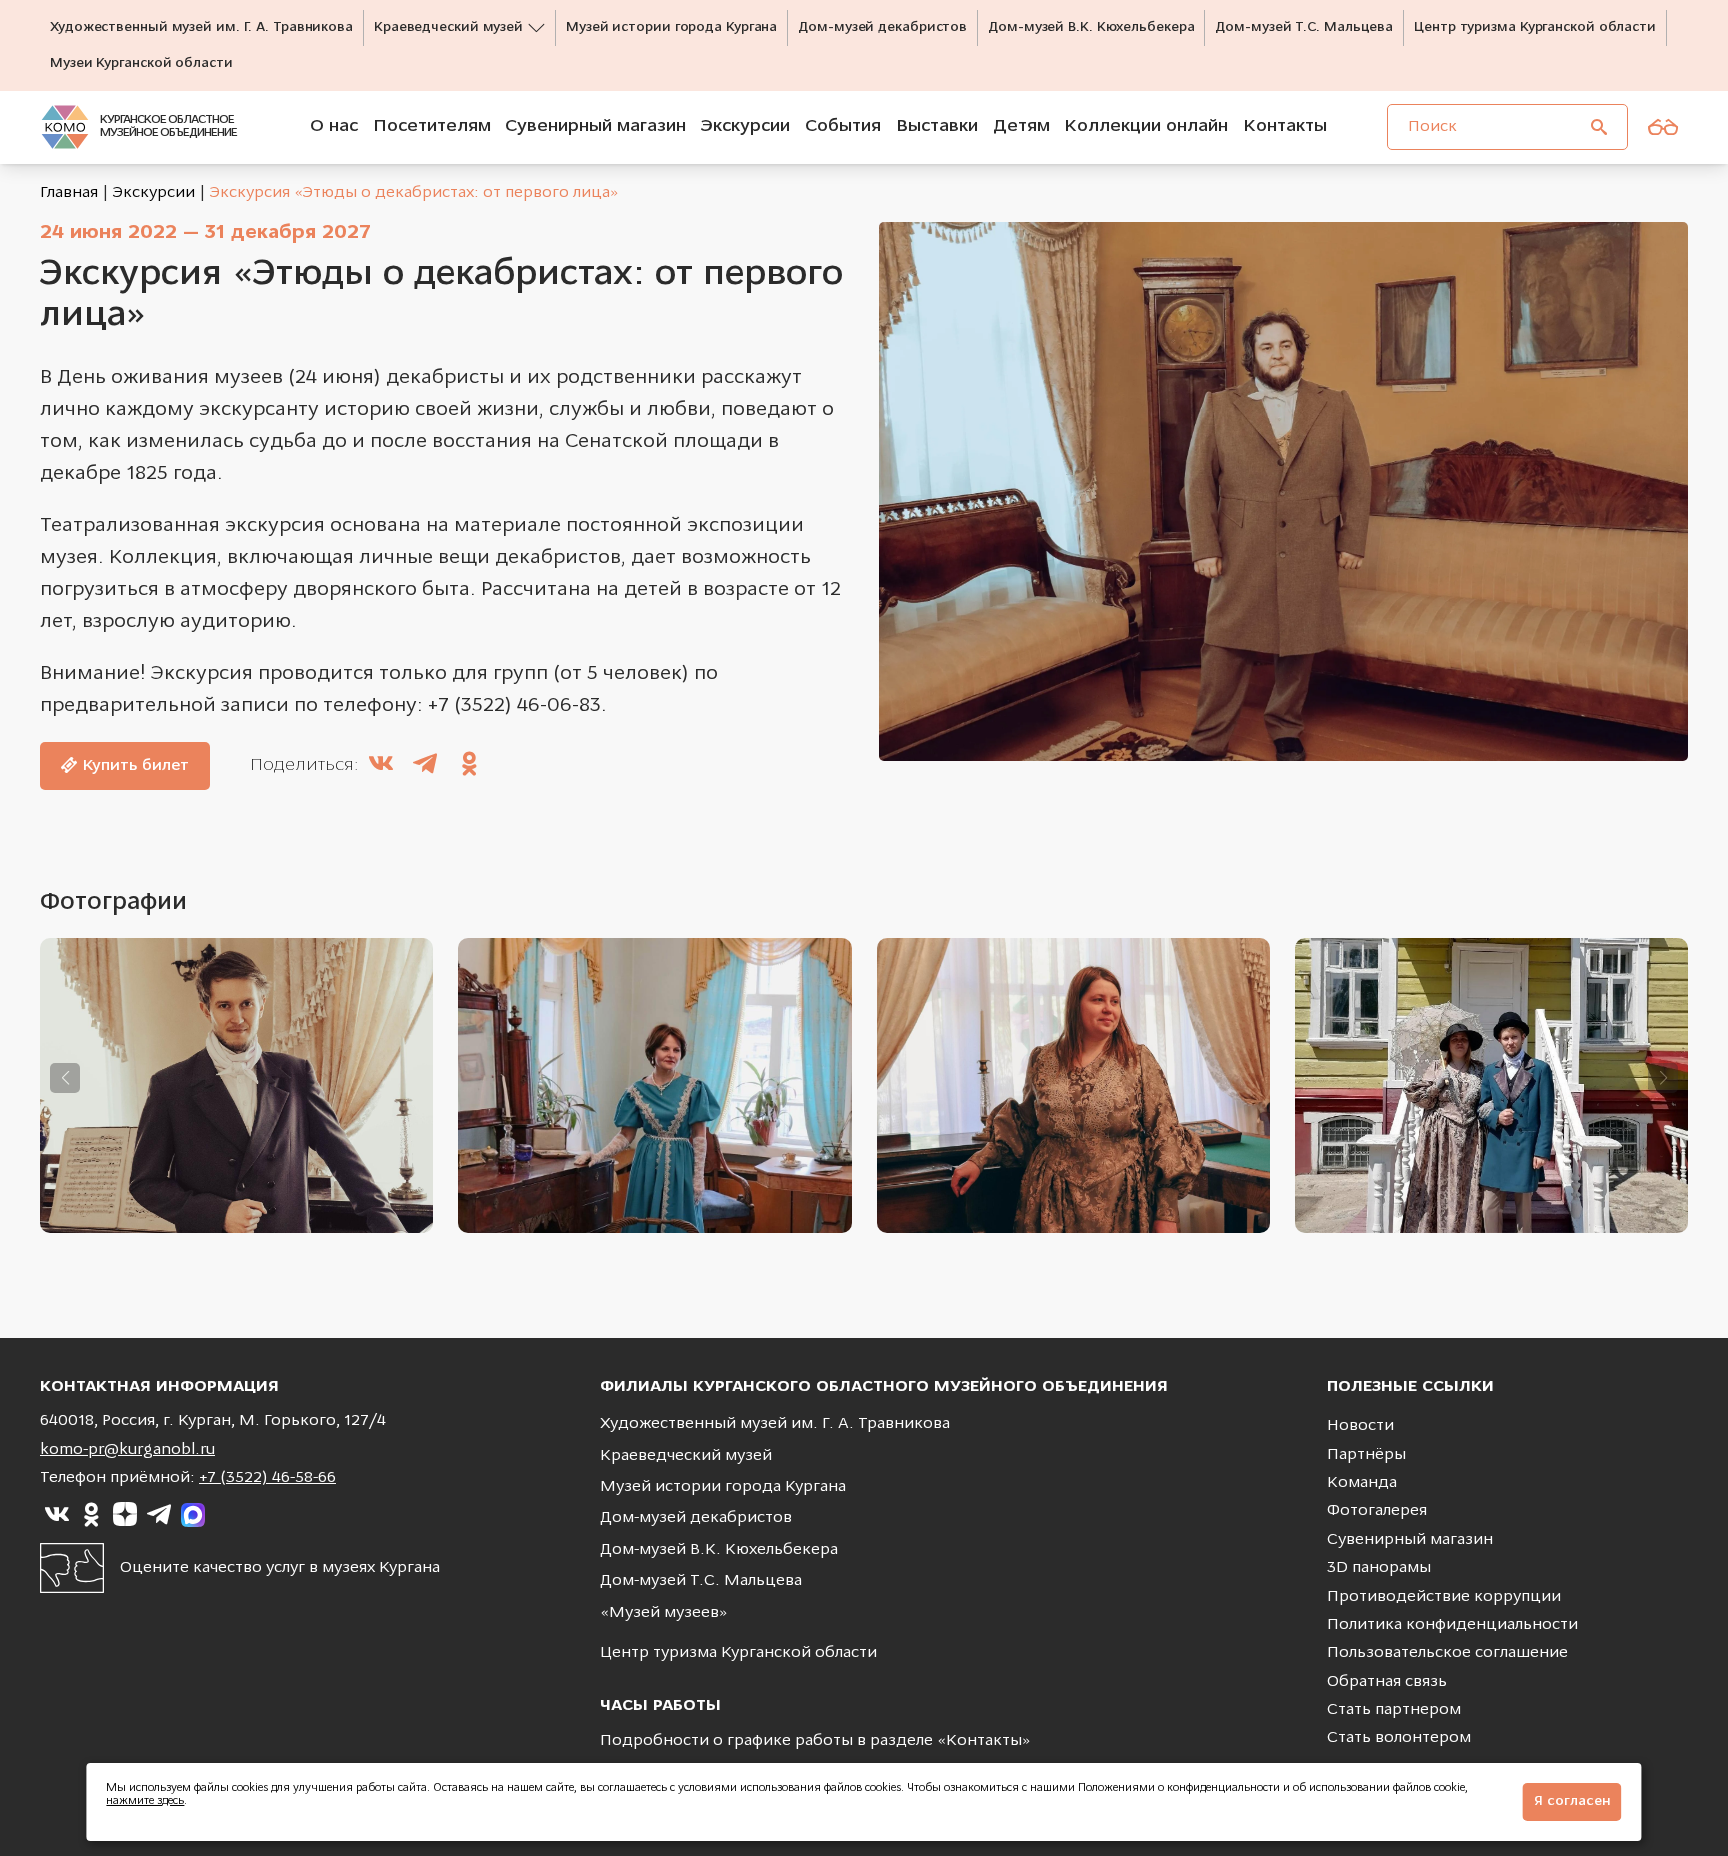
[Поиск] (1599, 127)
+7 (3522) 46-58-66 (267, 1478)
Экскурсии (154, 193)
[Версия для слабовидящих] (1663, 127)
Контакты (984, 1741)
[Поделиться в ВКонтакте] (381, 766)
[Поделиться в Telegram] (425, 766)
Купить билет (135, 766)
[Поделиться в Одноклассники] (469, 766)
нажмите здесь (145, 1801)
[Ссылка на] (57, 1515)
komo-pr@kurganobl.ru (127, 1450)
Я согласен (1572, 1801)
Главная (69, 193)
